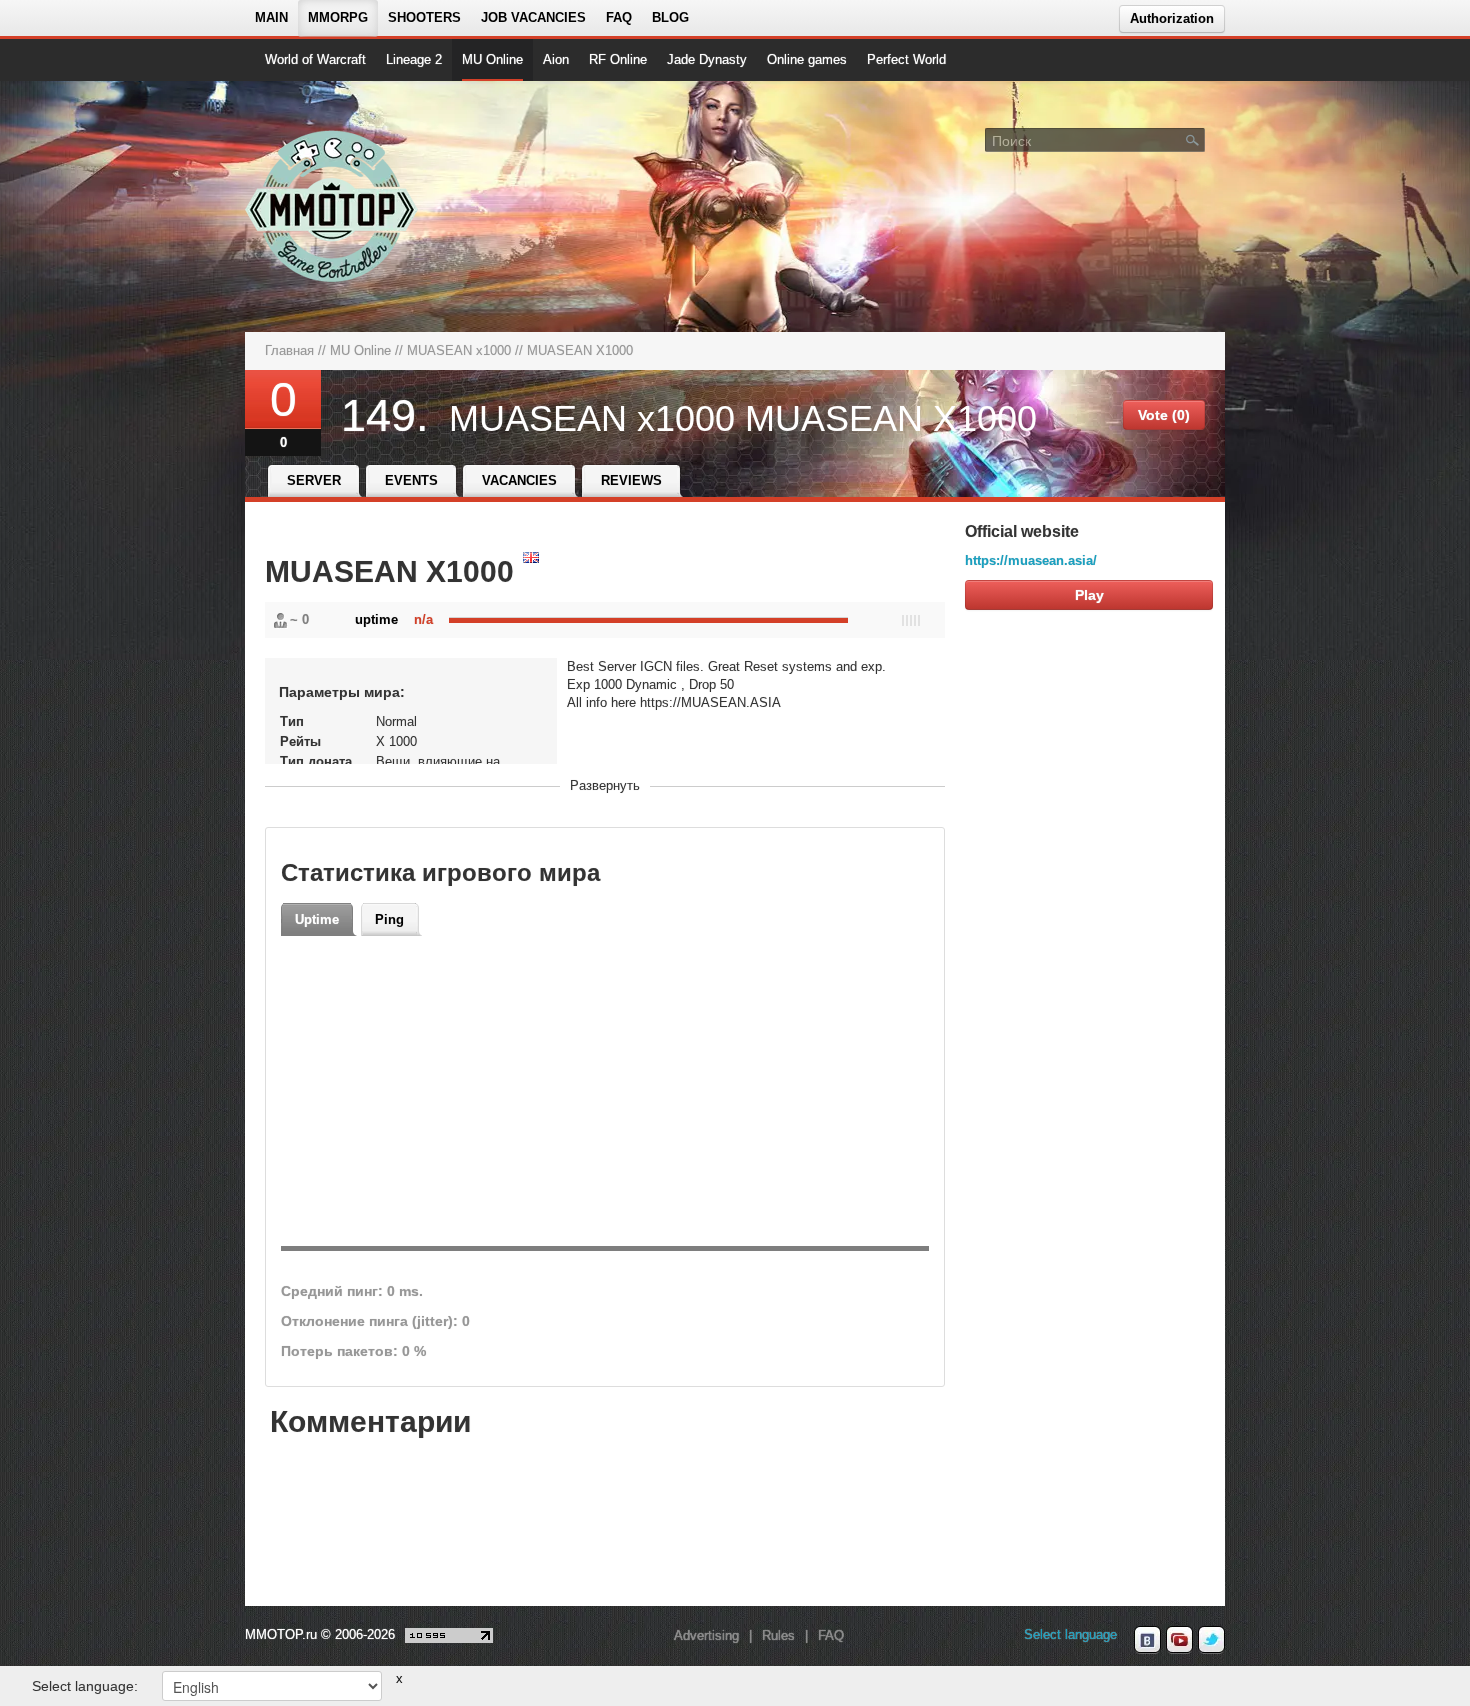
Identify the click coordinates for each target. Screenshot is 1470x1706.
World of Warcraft (315, 59)
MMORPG (338, 17)
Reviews (631, 480)
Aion (556, 59)
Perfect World (906, 59)
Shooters (424, 17)
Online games (807, 59)
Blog (670, 17)
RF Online (618, 59)
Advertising (706, 1635)
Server (314, 480)
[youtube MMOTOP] (1179, 1640)
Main (271, 17)
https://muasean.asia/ (1031, 560)
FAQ (619, 17)
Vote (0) (1164, 415)
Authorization (1172, 18)
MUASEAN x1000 (459, 350)
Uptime (317, 919)
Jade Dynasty (707, 59)
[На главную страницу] (332, 206)
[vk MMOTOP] (1147, 1640)
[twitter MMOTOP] (1211, 1640)
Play (1089, 595)
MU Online (492, 59)
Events (411, 480)
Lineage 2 (414, 59)
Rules (778, 1635)
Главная (289, 350)
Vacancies (519, 480)
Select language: (85, 1686)
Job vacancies (533, 17)
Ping (389, 919)
